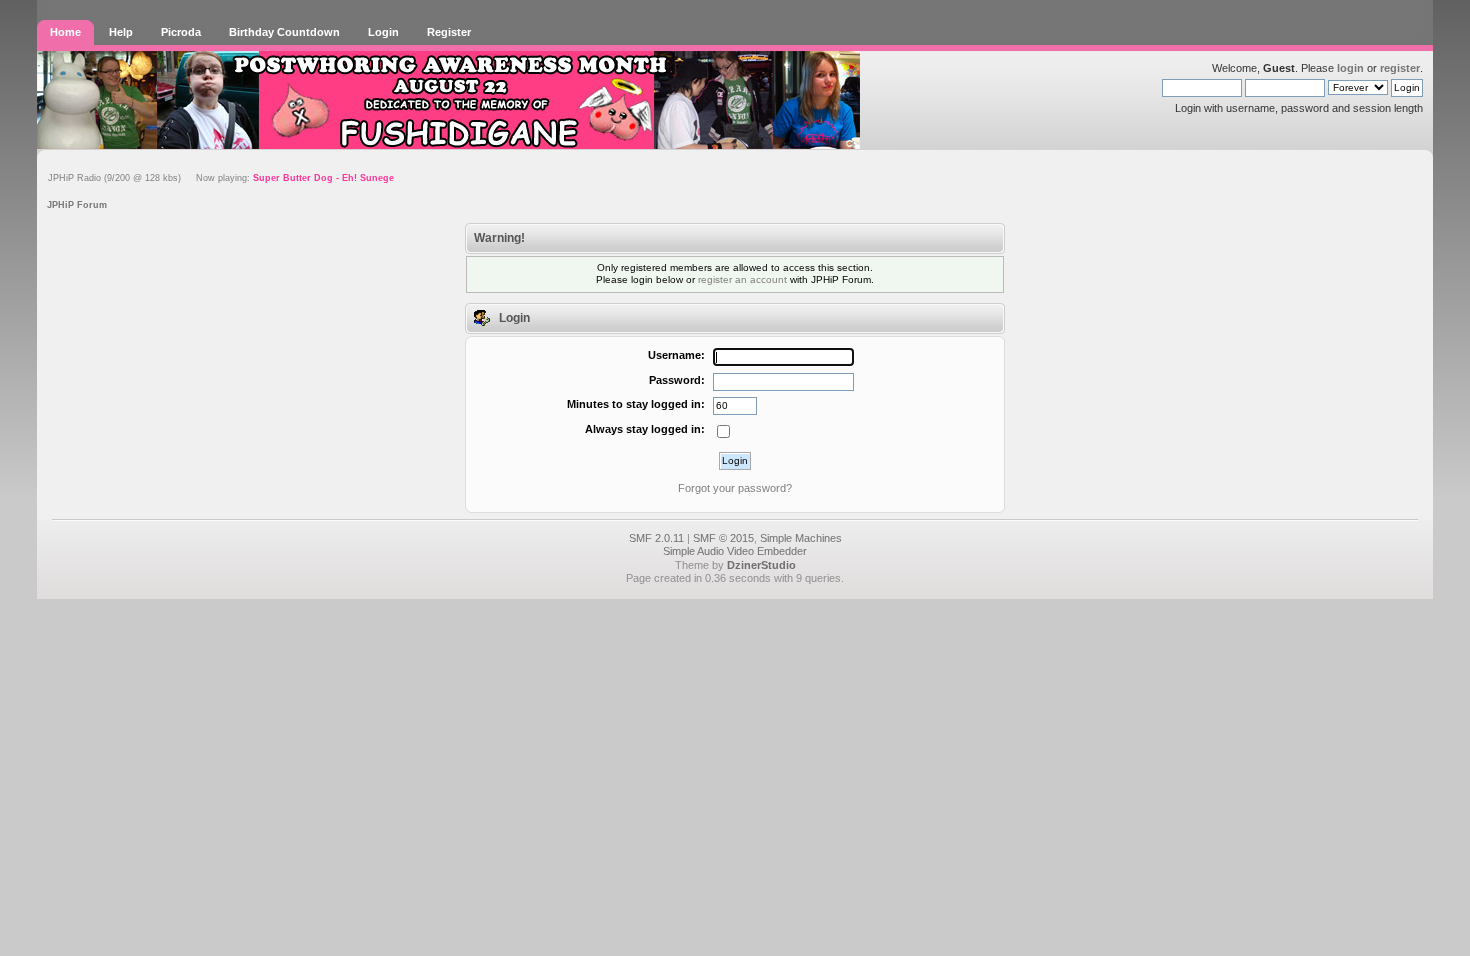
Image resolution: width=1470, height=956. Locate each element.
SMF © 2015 (723, 538)
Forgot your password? (735, 488)
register (1400, 68)
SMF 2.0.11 (656, 538)
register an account (742, 279)
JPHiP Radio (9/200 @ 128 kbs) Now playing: (221, 178)
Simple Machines (801, 538)
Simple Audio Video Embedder (735, 551)
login (1350, 68)
